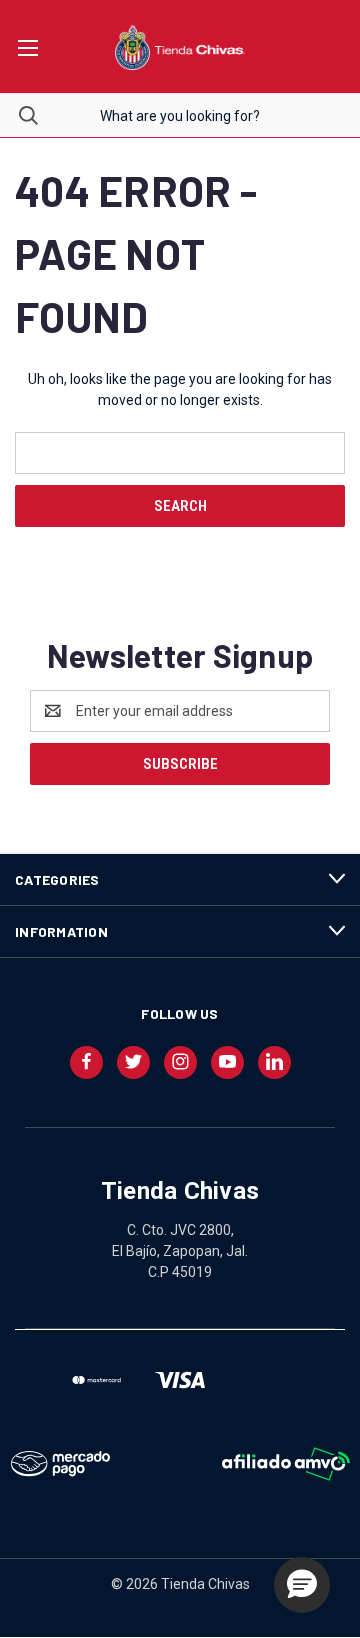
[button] (302, 1585)
